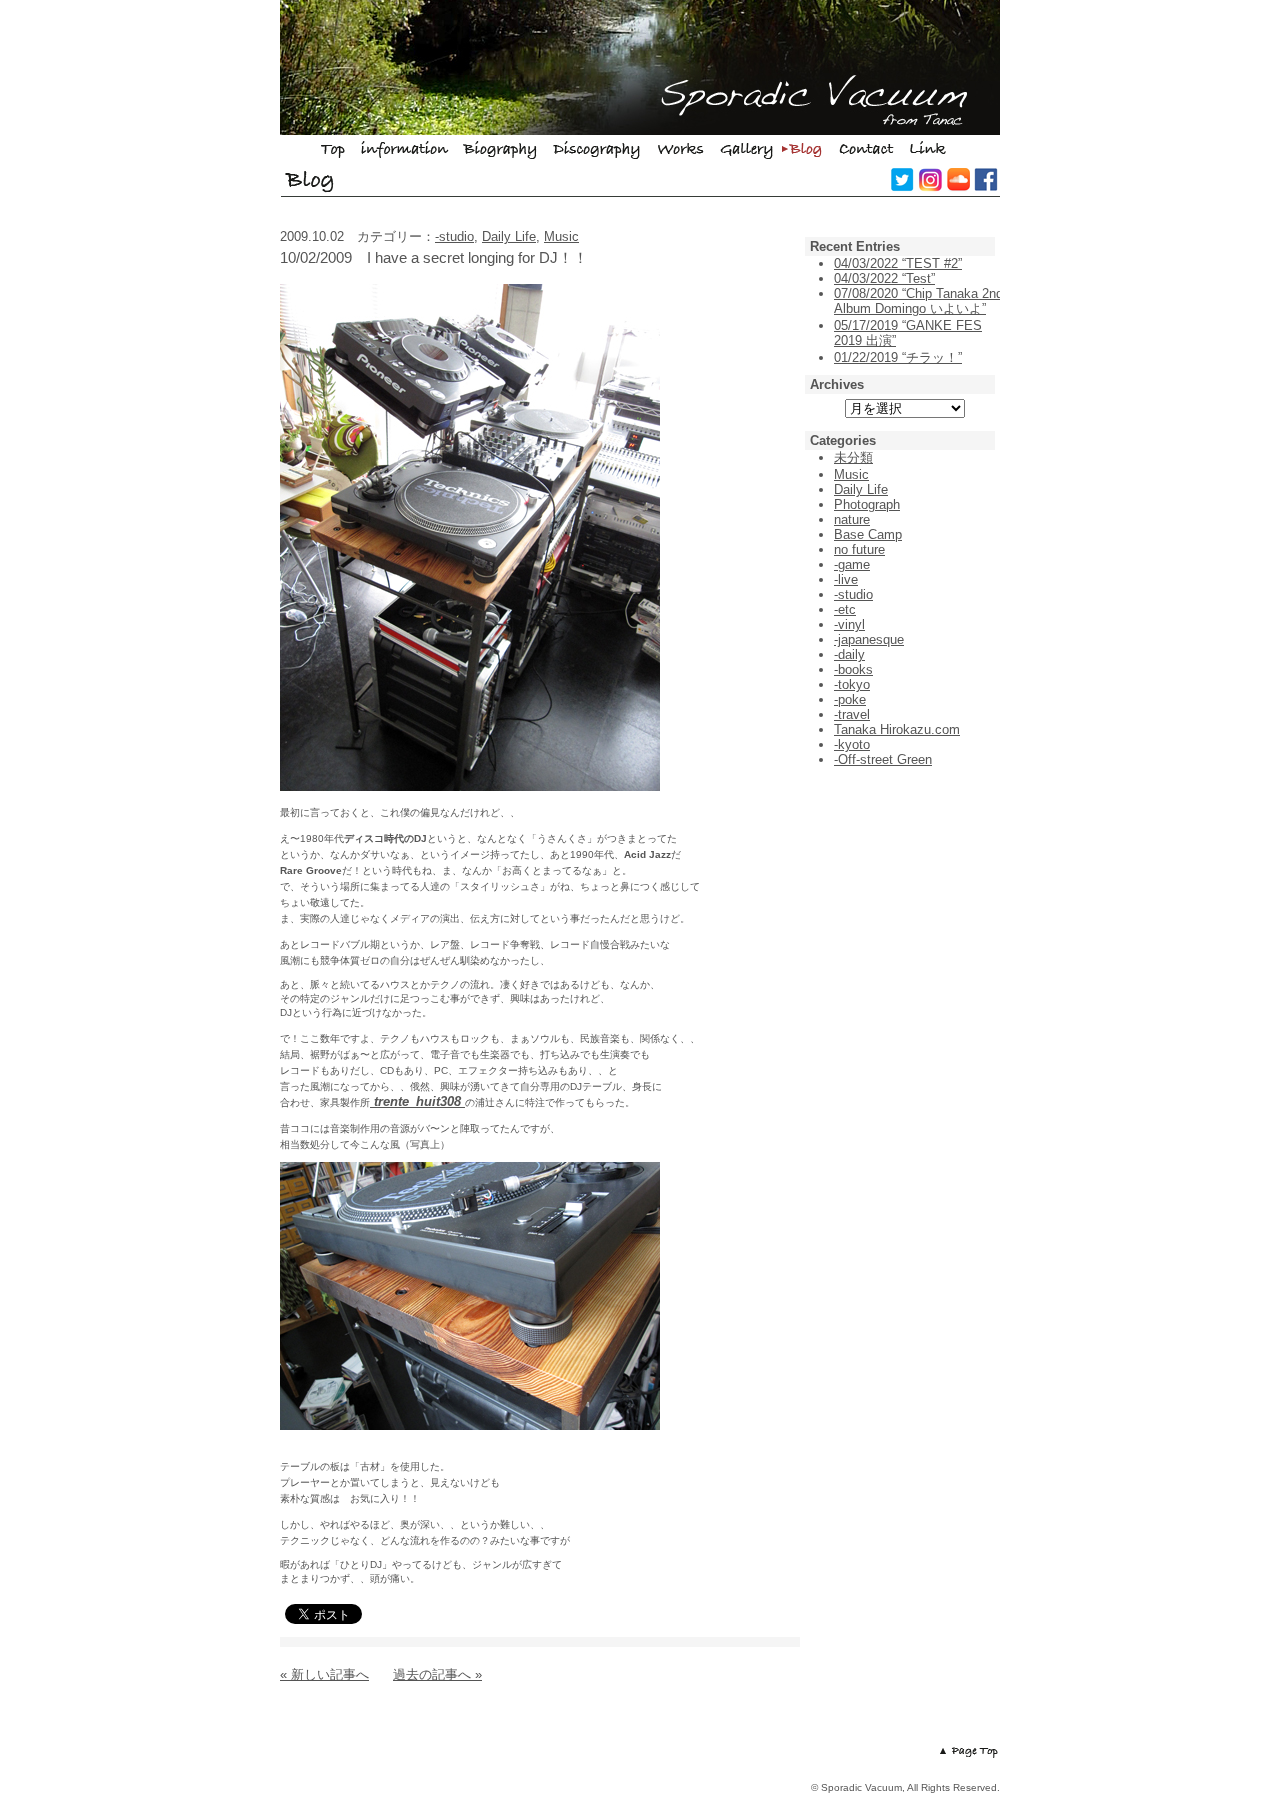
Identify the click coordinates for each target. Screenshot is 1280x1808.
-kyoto (852, 744)
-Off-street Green (883, 759)
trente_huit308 (417, 1101)
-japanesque (869, 639)
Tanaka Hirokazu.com (897, 729)
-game (852, 564)
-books (853, 669)
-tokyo (852, 684)
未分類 (853, 457)
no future (859, 549)
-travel (852, 714)
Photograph (867, 504)
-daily (849, 654)
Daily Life (509, 236)
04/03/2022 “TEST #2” (898, 263)
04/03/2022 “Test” (884, 278)
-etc (845, 609)
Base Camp (868, 534)
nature (852, 519)
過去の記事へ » (437, 1674)
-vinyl (849, 624)
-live (846, 579)
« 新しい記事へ (324, 1674)
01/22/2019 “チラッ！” (898, 357)
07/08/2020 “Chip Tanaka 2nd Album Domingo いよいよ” (918, 301)
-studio (454, 236)
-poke (850, 699)
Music (561, 236)
